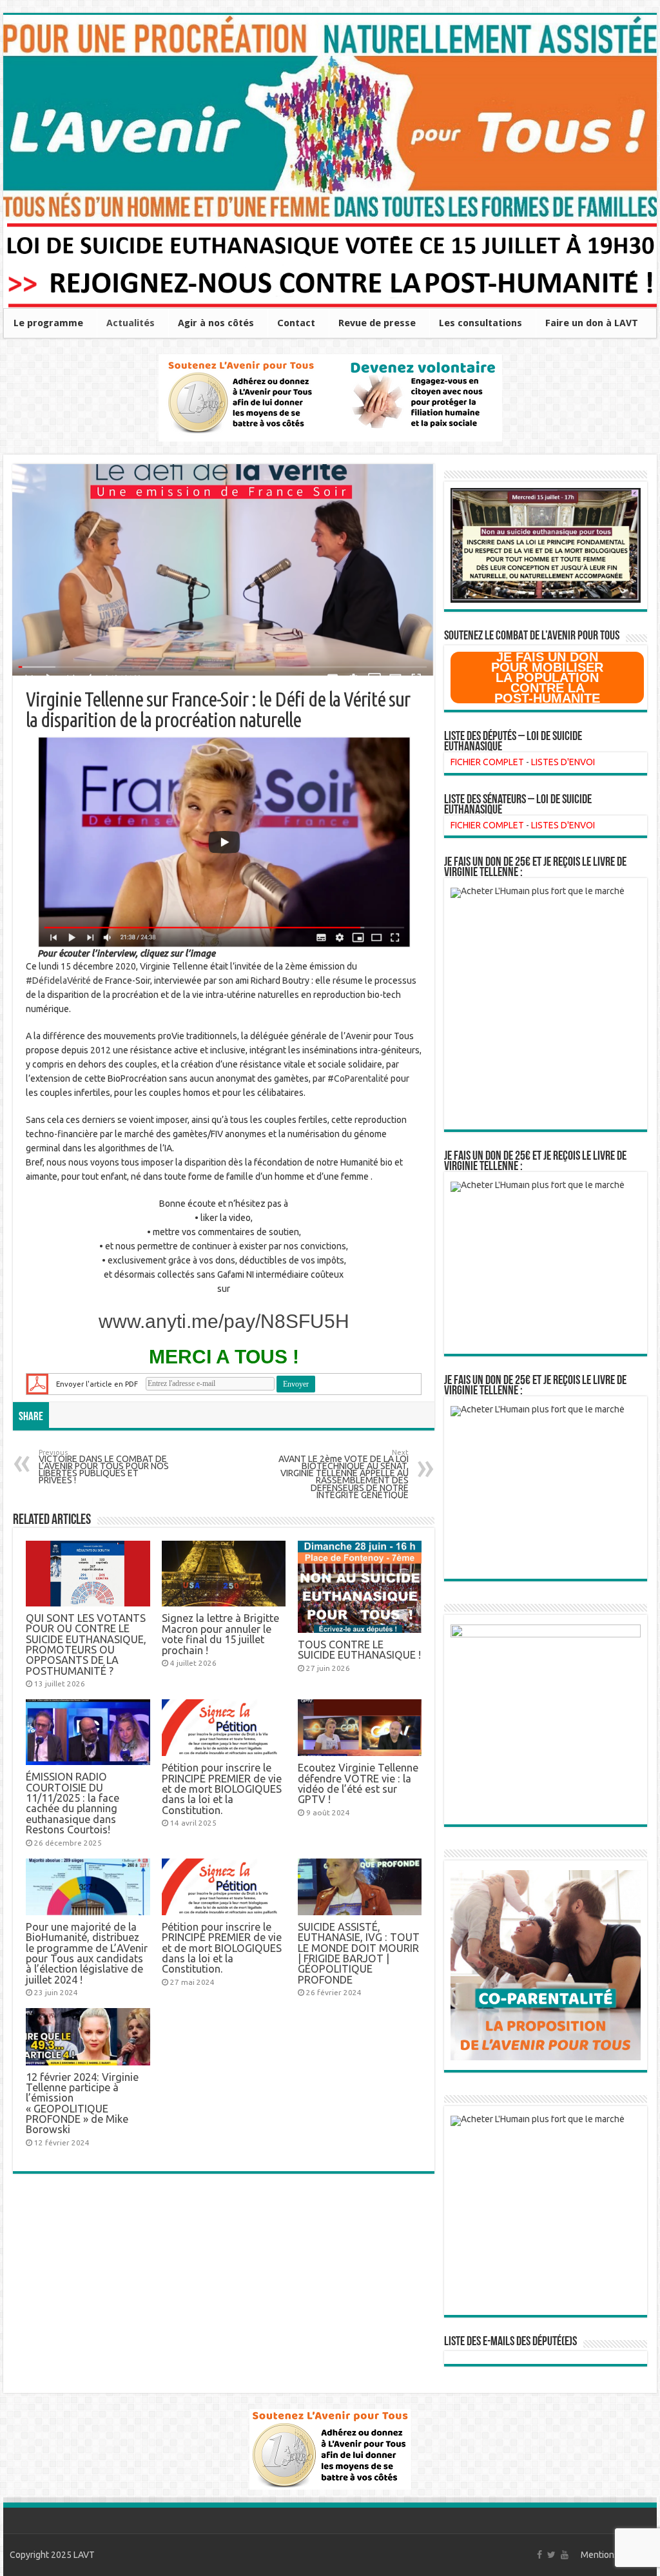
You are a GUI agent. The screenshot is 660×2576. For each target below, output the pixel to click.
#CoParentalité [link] (358, 1078)
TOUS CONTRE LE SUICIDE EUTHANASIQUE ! (359, 1650)
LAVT (84, 2555)
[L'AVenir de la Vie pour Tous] (330, 118)
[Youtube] (565, 2555)
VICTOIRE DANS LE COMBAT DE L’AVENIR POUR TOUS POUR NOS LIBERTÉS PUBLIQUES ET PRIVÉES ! (104, 1468)
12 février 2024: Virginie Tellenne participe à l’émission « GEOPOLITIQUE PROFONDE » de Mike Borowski (82, 2103)
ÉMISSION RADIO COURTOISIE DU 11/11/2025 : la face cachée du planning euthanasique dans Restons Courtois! (73, 1803)
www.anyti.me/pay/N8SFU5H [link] (224, 1321)
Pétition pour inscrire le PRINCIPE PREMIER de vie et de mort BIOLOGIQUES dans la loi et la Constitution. (222, 1789)
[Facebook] (539, 2555)
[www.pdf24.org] (37, 1383)
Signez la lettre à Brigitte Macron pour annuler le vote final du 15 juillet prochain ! (220, 1634)
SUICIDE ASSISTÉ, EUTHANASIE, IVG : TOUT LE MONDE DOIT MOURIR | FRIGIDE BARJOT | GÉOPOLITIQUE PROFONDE (359, 1953)
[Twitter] (551, 2555)
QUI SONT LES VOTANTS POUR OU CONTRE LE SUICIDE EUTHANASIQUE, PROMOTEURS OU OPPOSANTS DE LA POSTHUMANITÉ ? (86, 1644)
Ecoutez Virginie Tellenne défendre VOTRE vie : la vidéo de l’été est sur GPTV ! (358, 1783)
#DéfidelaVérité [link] (58, 981)
